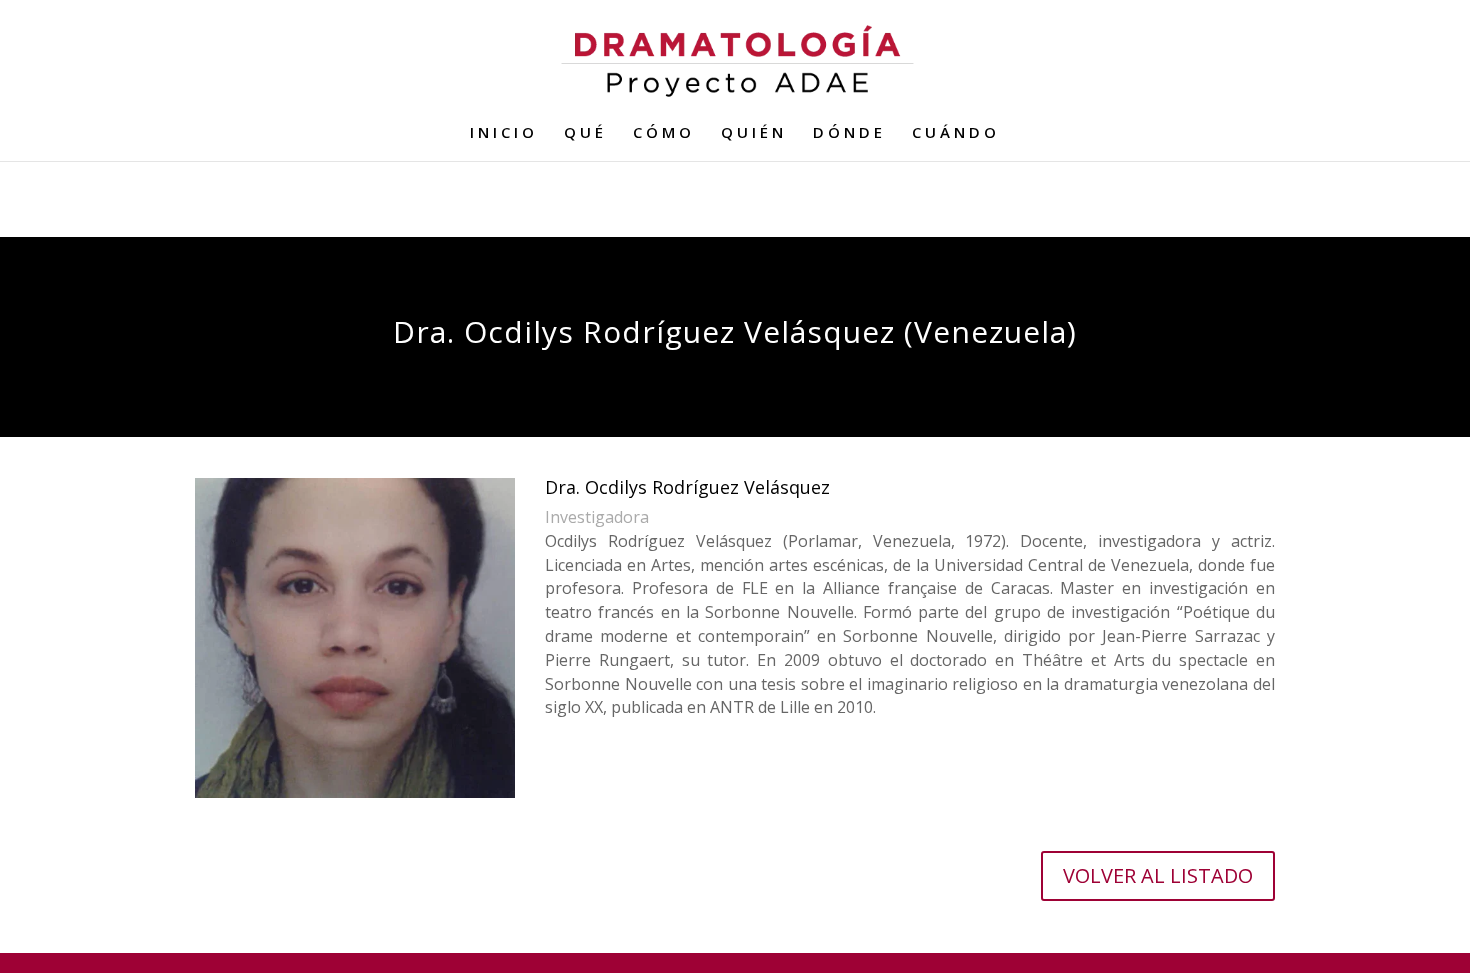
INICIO (504, 133)
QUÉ (585, 133)
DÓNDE (849, 133)
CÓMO (664, 133)
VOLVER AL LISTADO (1158, 875)
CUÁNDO (956, 133)
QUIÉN (754, 133)
